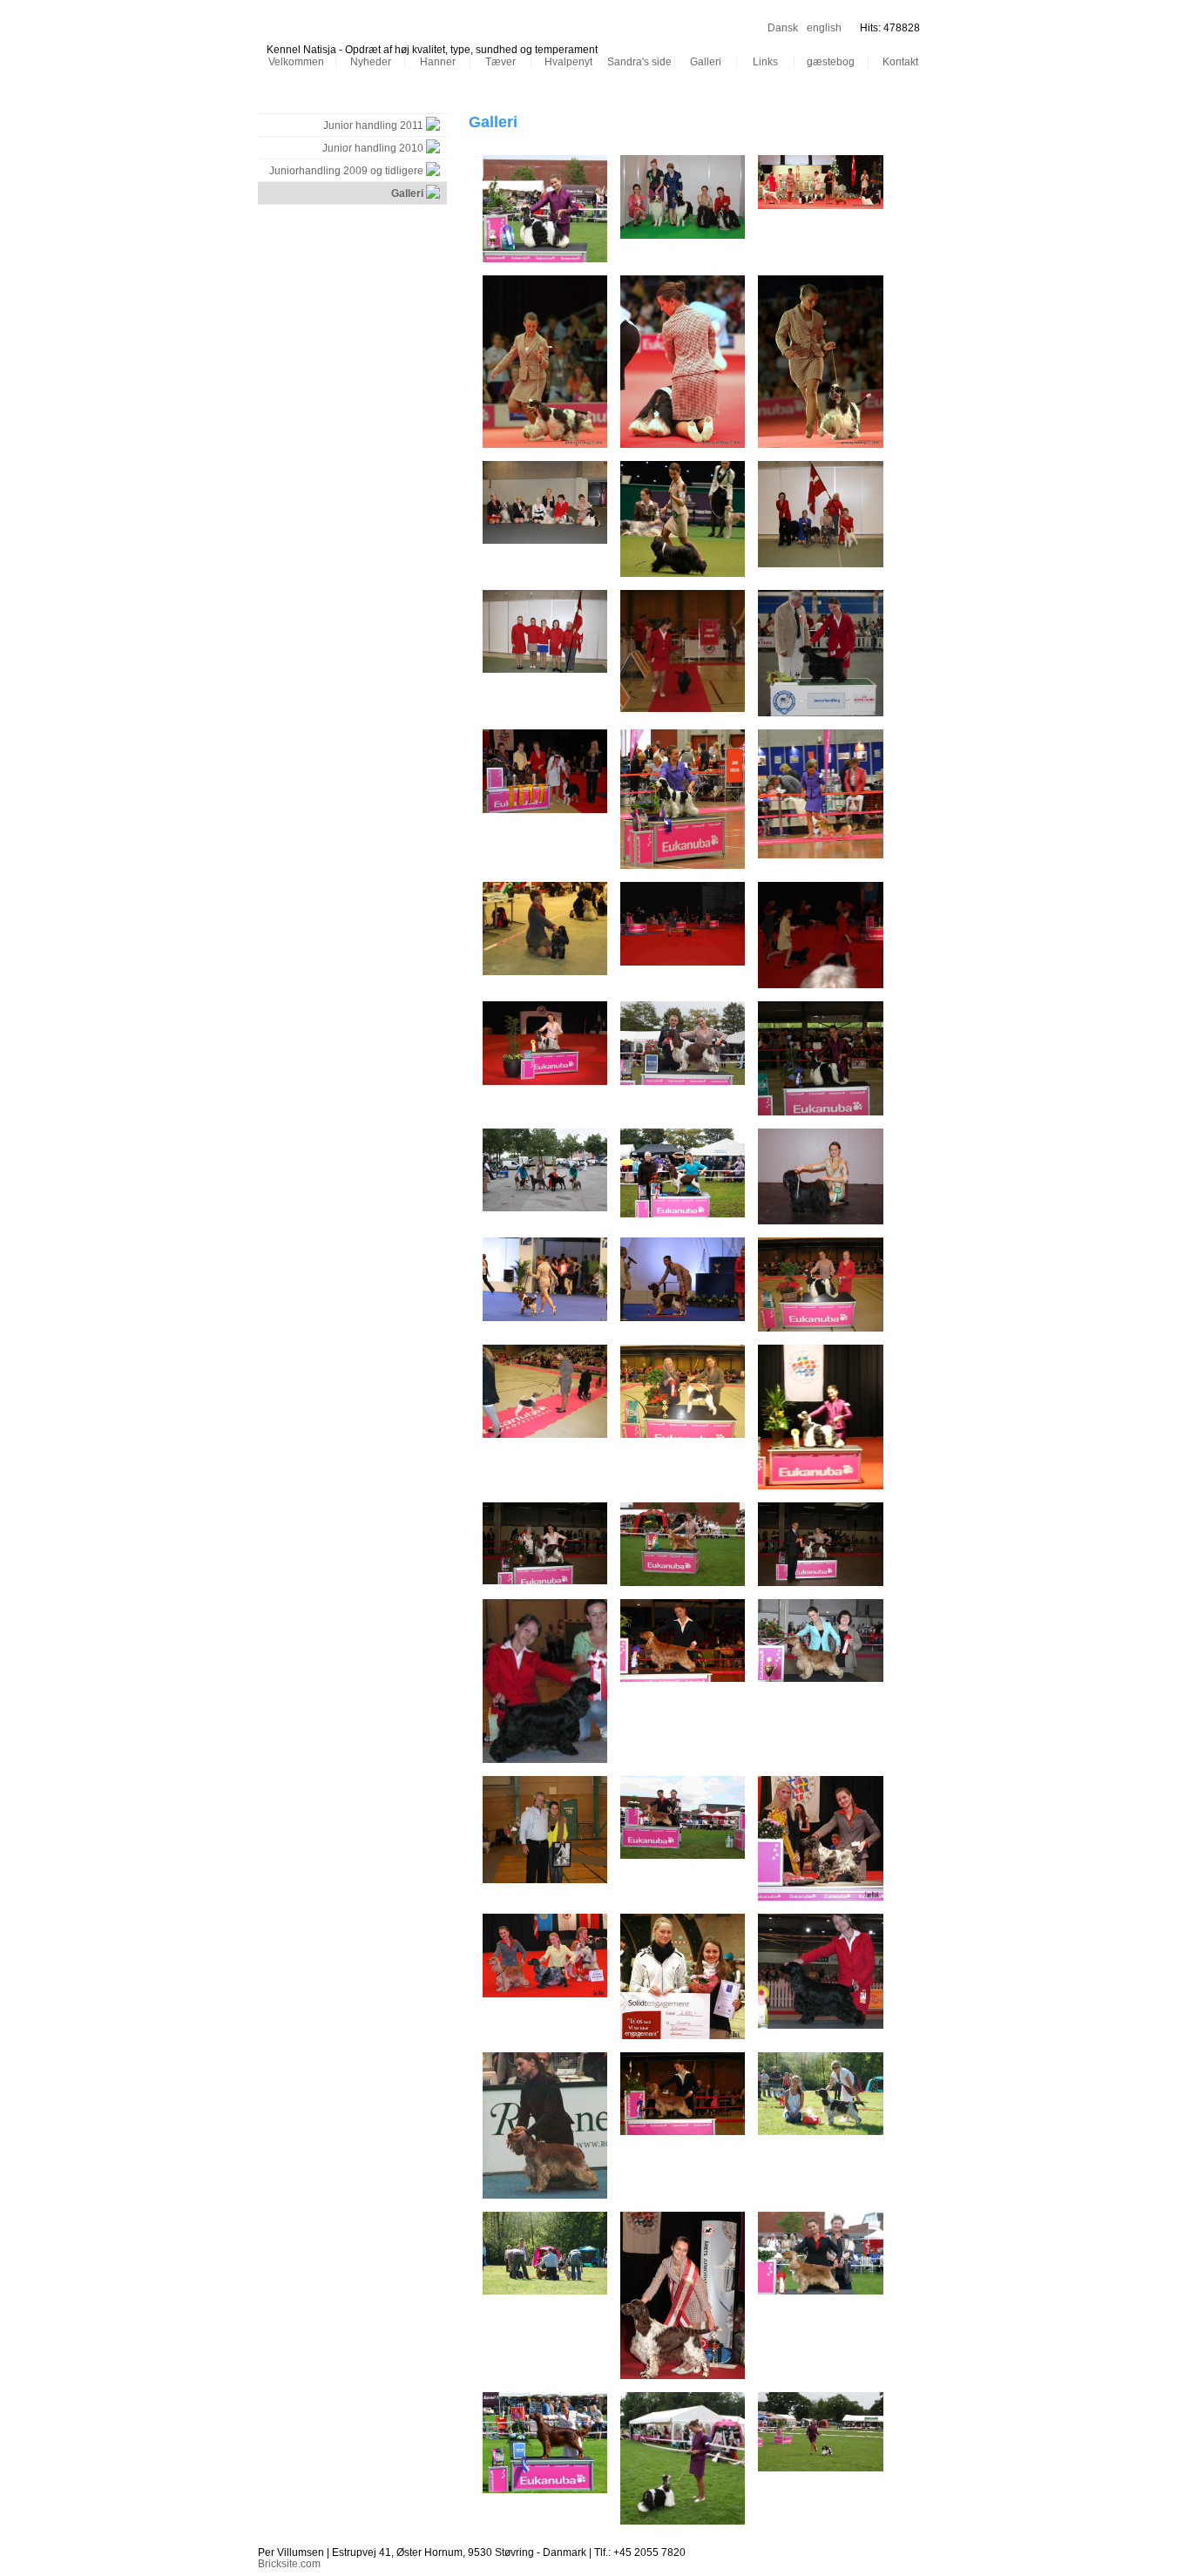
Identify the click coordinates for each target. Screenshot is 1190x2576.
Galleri (706, 62)
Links (765, 62)
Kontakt (900, 62)
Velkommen (296, 62)
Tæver (500, 62)
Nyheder (371, 62)
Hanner (438, 62)
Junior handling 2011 (373, 125)
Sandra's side (639, 62)
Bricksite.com (289, 2564)
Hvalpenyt (568, 62)
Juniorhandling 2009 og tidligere (346, 171)
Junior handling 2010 (373, 148)
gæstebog (831, 62)
